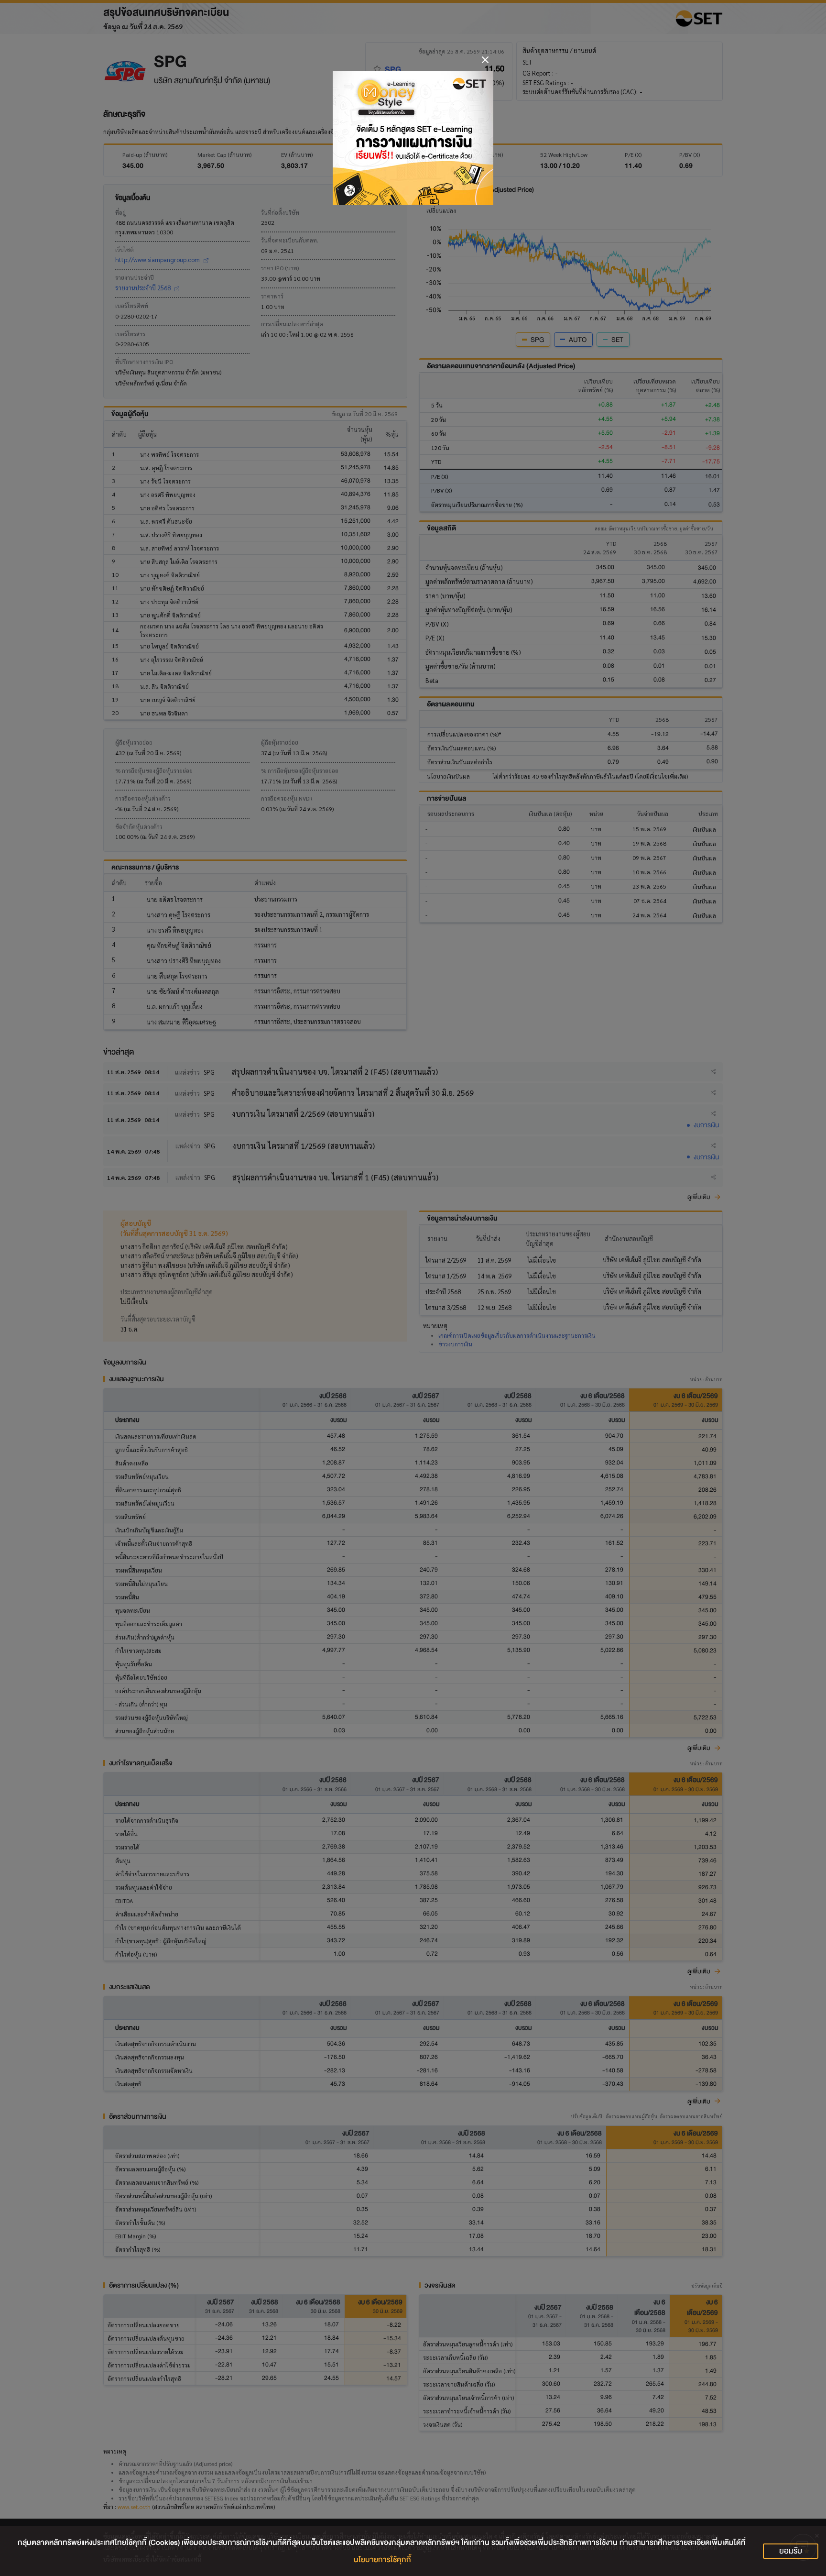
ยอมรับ (791, 2551)
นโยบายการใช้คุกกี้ (382, 2560)
